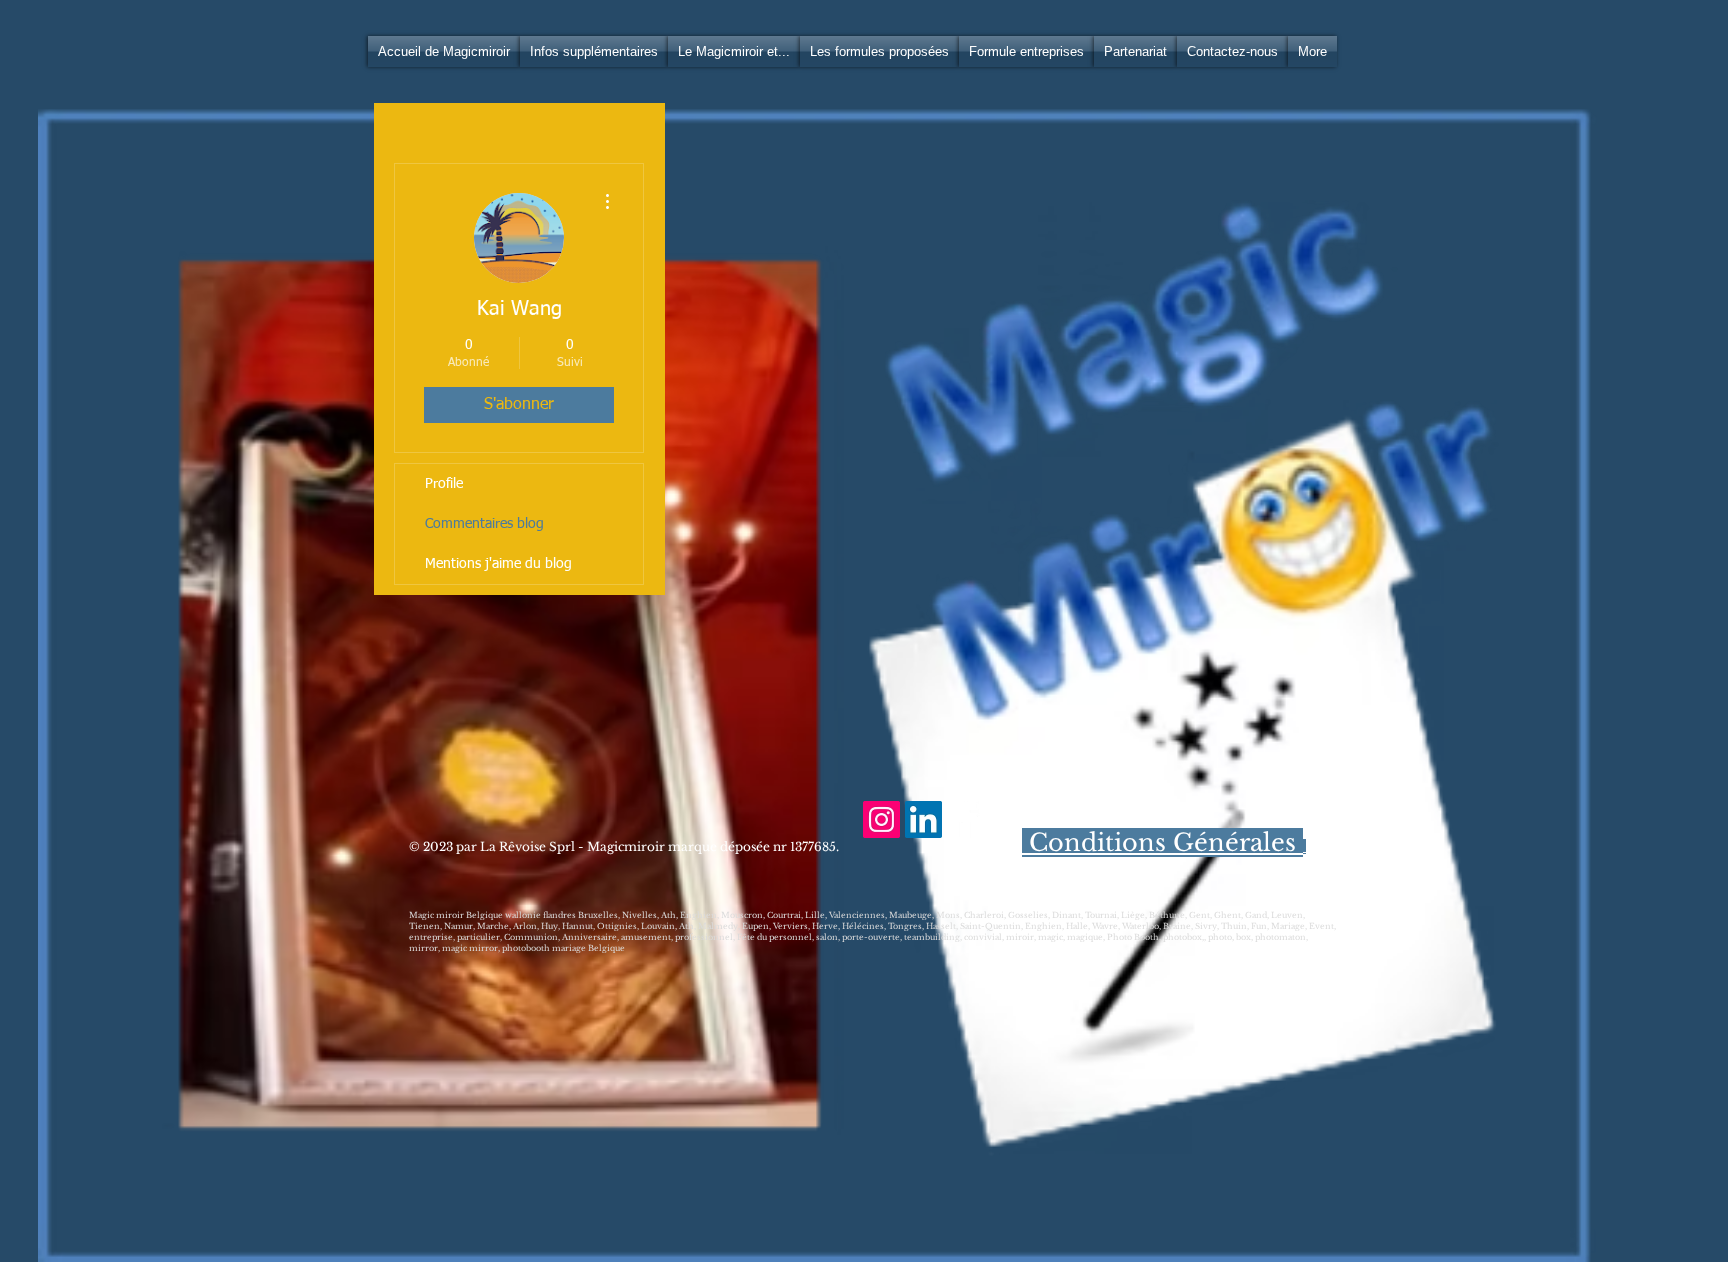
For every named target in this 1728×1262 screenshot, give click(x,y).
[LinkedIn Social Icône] (923, 819)
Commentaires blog (484, 524)
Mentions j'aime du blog (498, 564)
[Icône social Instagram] (881, 819)
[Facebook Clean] (965, 819)
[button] (594, 51)
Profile (444, 484)
